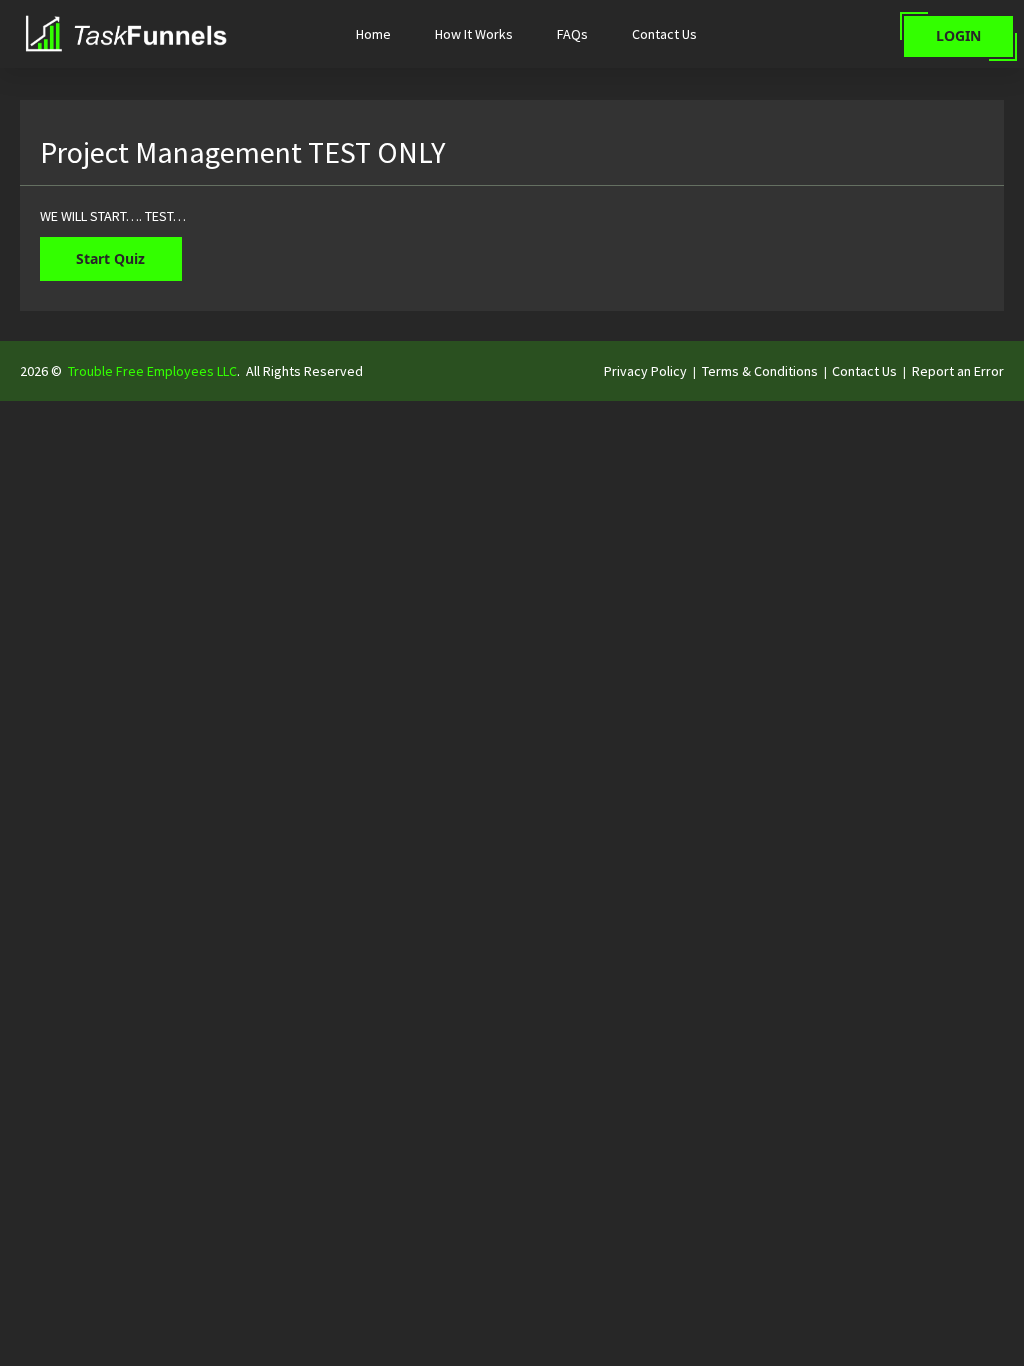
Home (373, 34)
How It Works (474, 34)
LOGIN (958, 35)
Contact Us (664, 34)
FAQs (572, 34)
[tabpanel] (512, 216)
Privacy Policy (645, 371)
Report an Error (958, 371)
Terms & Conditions (760, 371)
